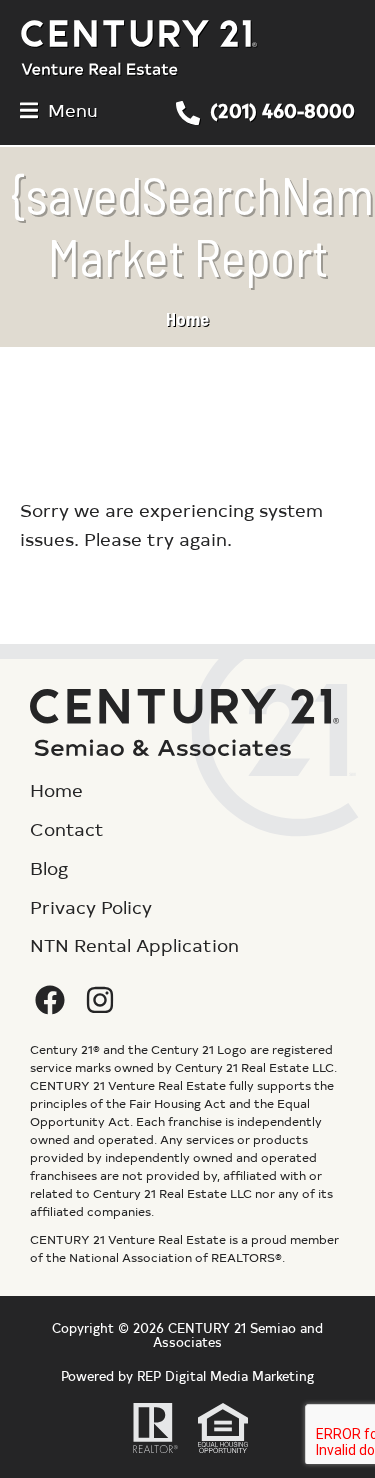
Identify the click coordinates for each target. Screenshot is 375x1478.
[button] (59, 110)
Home (187, 319)
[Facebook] (50, 1000)
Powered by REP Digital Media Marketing (187, 1375)
